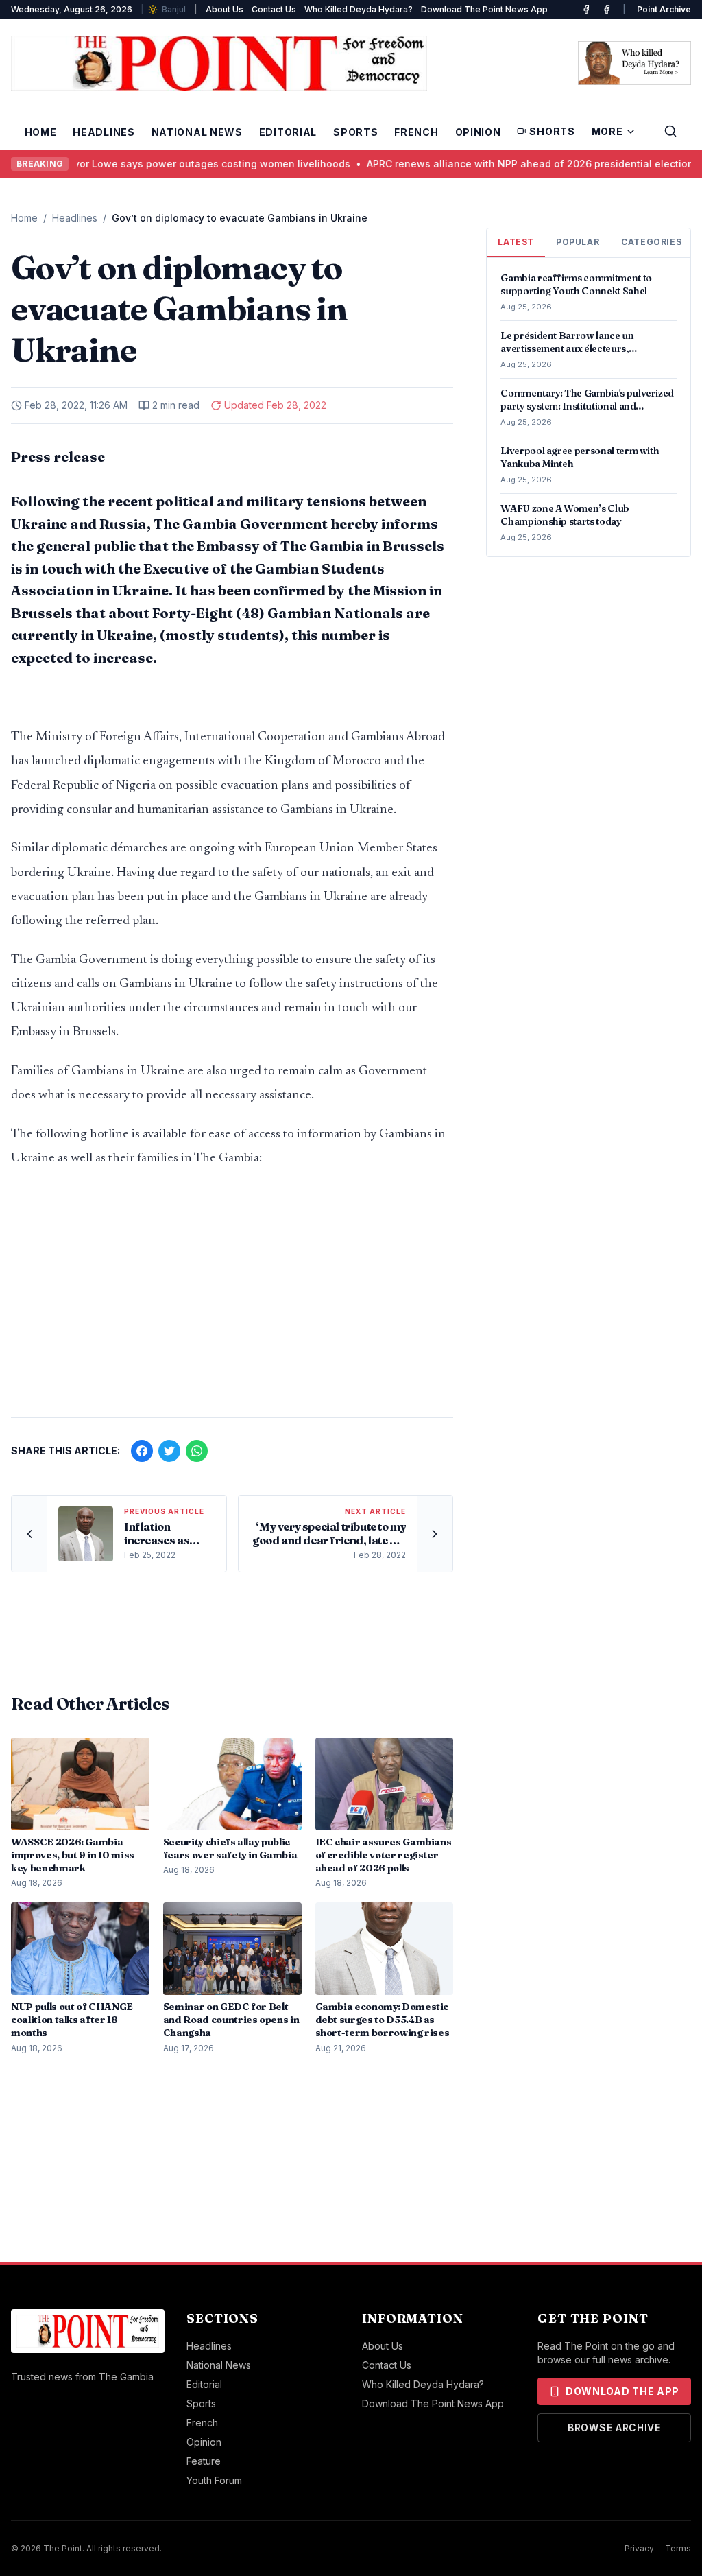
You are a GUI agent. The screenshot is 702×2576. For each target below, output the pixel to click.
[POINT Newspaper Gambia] (586, 10)
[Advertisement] (232, 1299)
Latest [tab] (516, 242)
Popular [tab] (578, 242)
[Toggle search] (670, 131)
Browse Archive (614, 2427)
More (607, 131)
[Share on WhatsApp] (197, 1451)
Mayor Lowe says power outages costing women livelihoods (180, 164)
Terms (678, 2548)
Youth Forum (214, 2480)
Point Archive (664, 9)
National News (197, 132)
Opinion (478, 132)
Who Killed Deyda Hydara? (359, 9)
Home (41, 132)
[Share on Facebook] (142, 1451)
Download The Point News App (484, 9)
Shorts (552, 131)
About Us (225, 9)
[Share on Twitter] (169, 1451)
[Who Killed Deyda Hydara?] (634, 63)
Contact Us (274, 9)
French (416, 132)
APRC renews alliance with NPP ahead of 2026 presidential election (506, 164)
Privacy (639, 2548)
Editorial (288, 132)
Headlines (104, 132)
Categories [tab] (651, 242)
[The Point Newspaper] (607, 10)
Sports (355, 132)
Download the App (622, 2391)
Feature (204, 2461)
